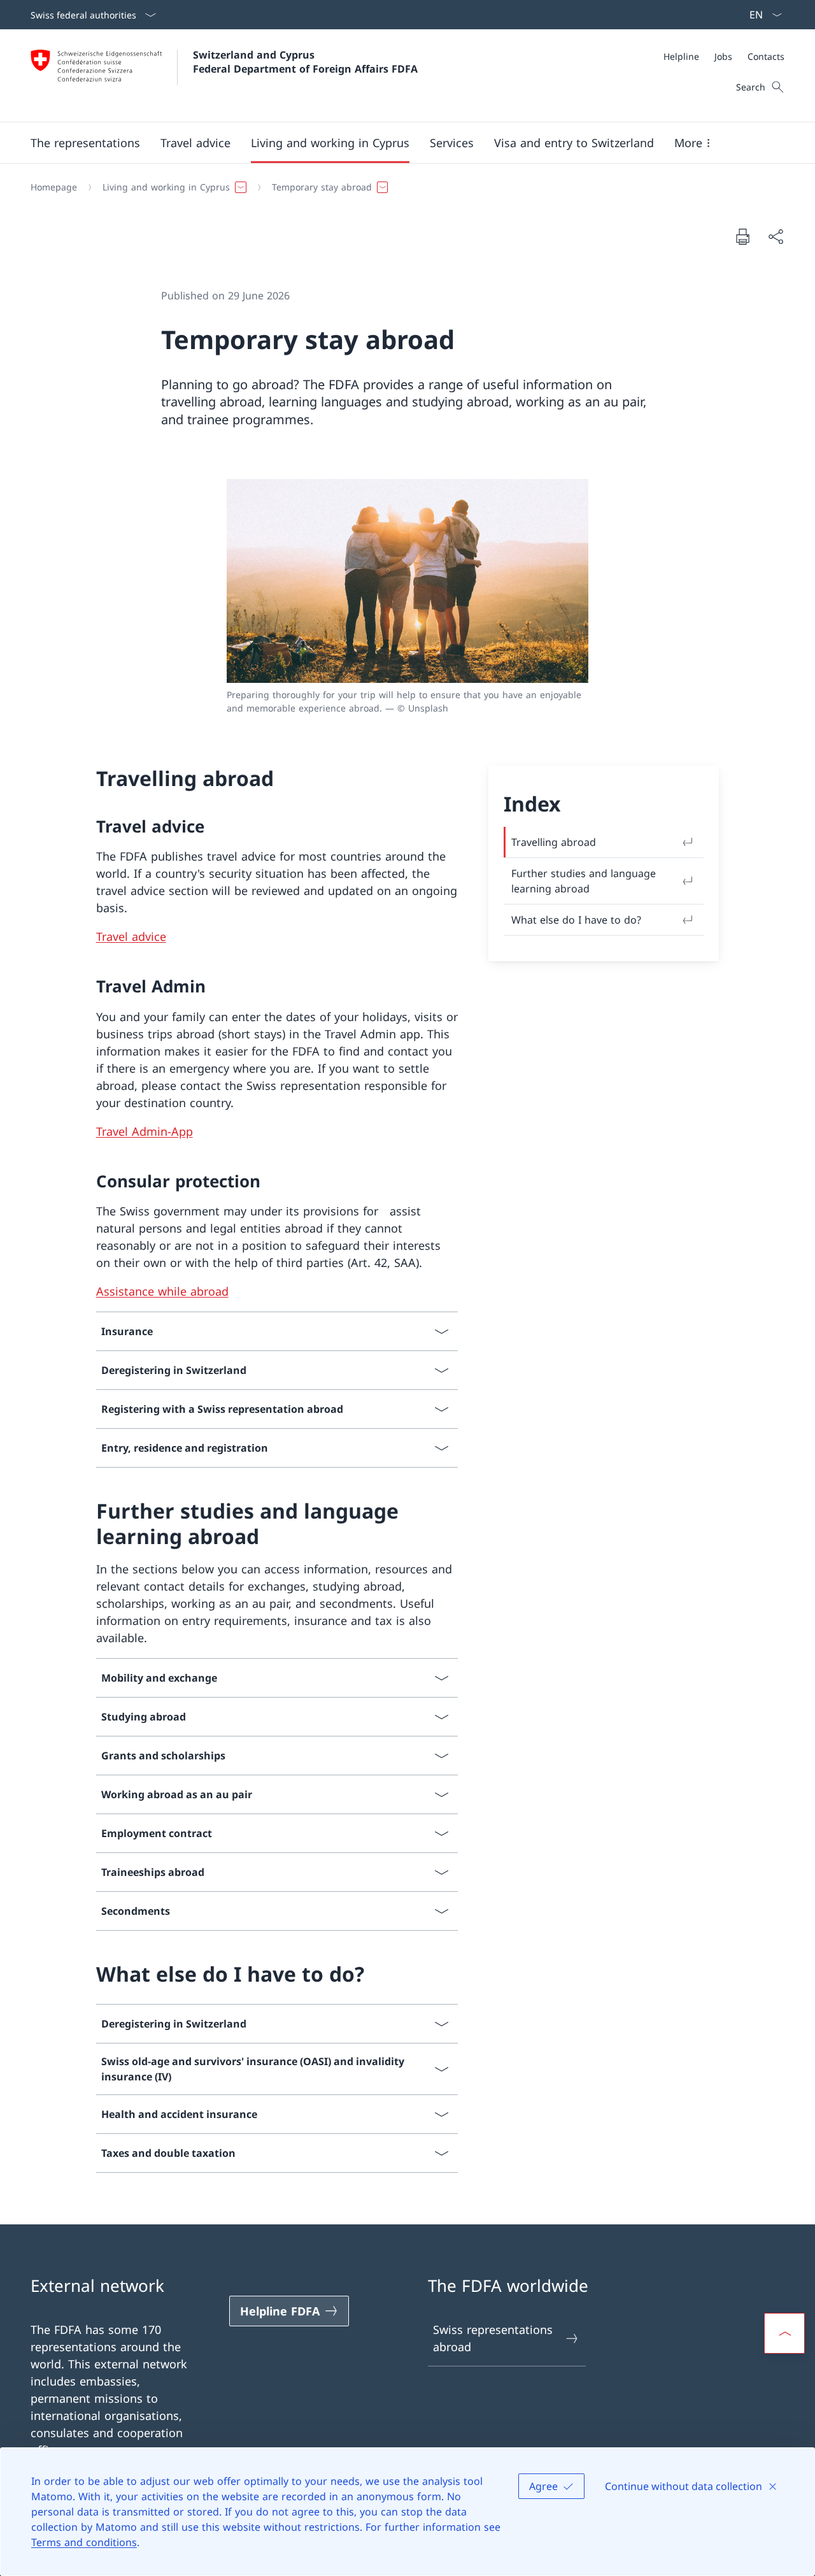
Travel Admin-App (145, 1131)
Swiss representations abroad (493, 2338)
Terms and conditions (84, 2542)
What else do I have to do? (576, 920)
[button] (85, 143)
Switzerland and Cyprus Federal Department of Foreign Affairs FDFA (305, 62)
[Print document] (742, 236)
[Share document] (776, 237)
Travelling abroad (554, 842)
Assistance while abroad (162, 1291)
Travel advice (131, 936)
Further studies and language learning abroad (584, 881)
